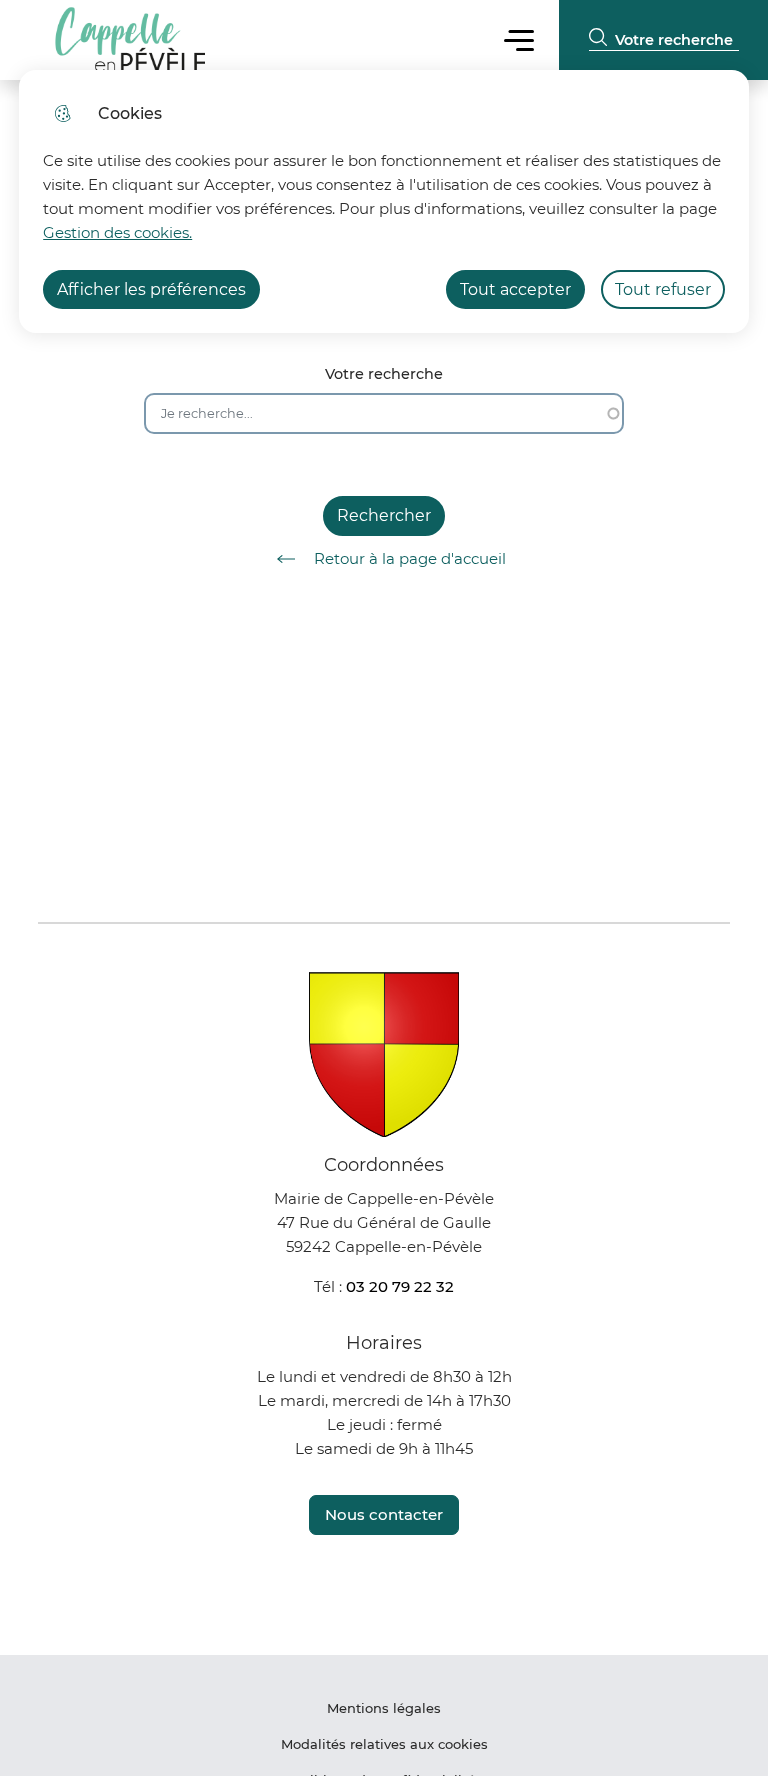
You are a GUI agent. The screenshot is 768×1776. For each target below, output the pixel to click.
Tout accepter (515, 289)
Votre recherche (384, 374)
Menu (518, 39)
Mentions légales (384, 1708)
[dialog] (384, 201)
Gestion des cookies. (117, 232)
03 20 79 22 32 (400, 1286)
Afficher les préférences (151, 289)
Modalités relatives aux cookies (384, 1744)
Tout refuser (663, 289)
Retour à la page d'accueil (410, 558)
